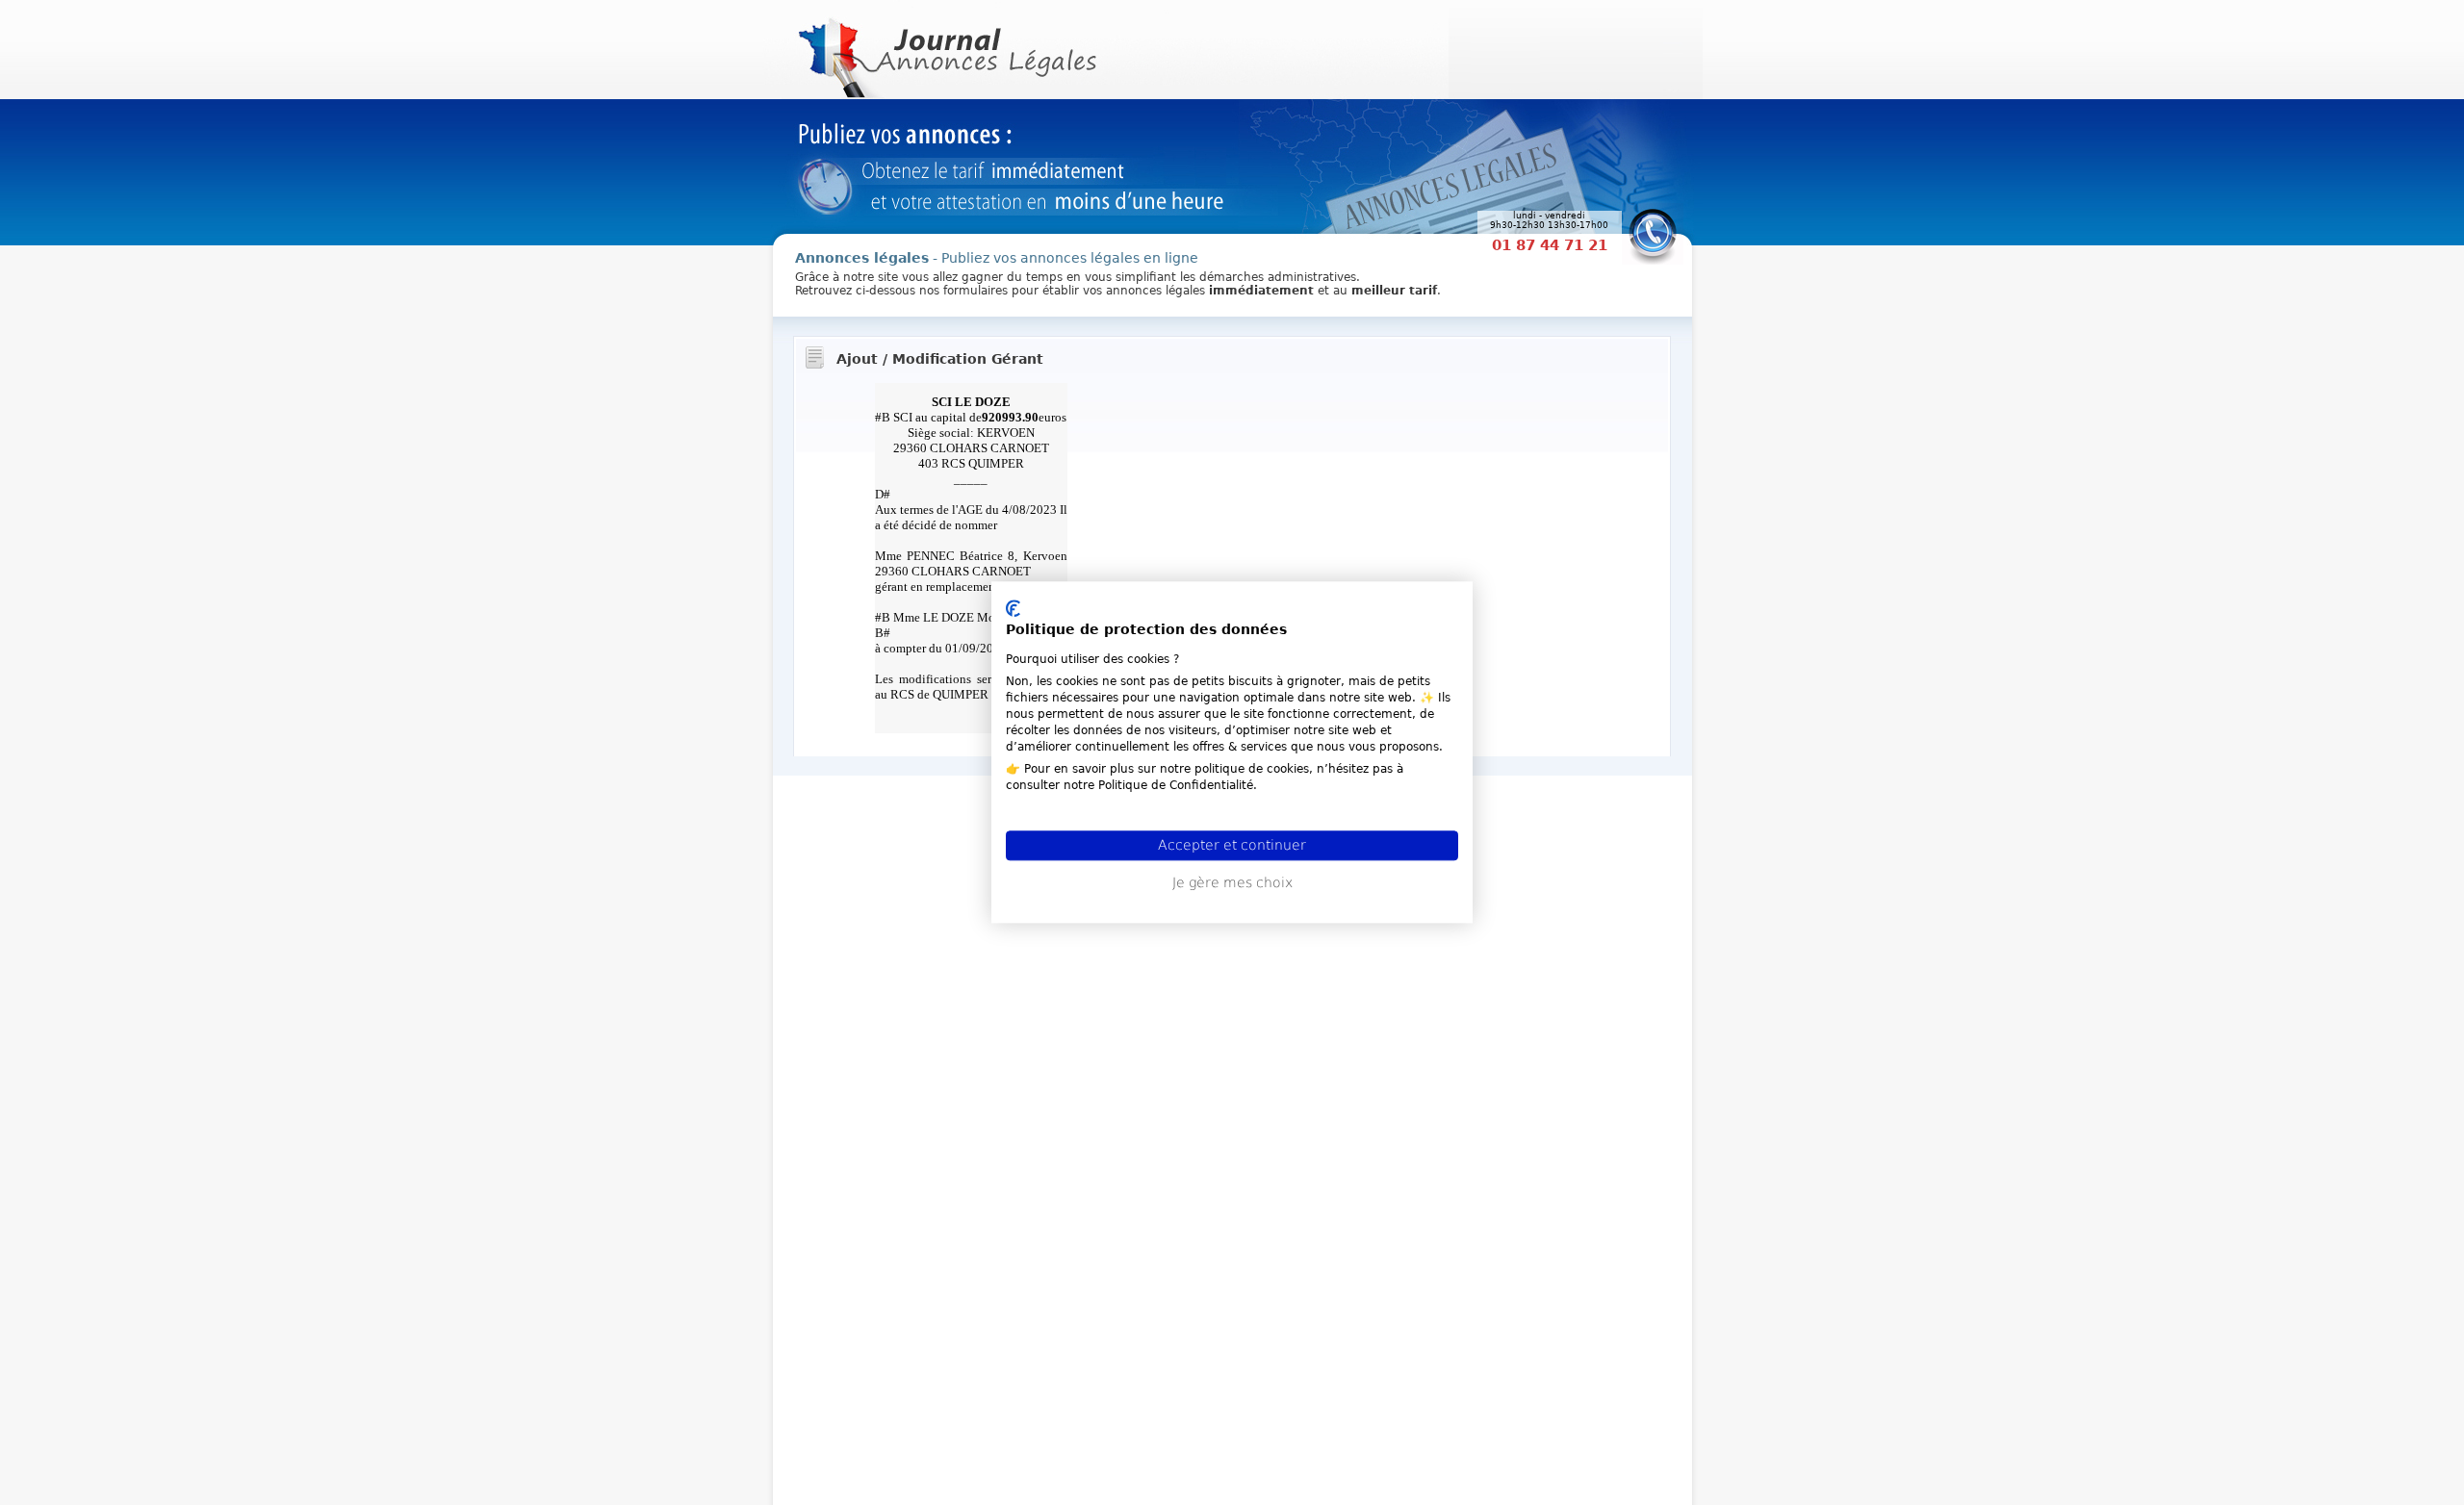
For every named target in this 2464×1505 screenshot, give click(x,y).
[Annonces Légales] (945, 48)
